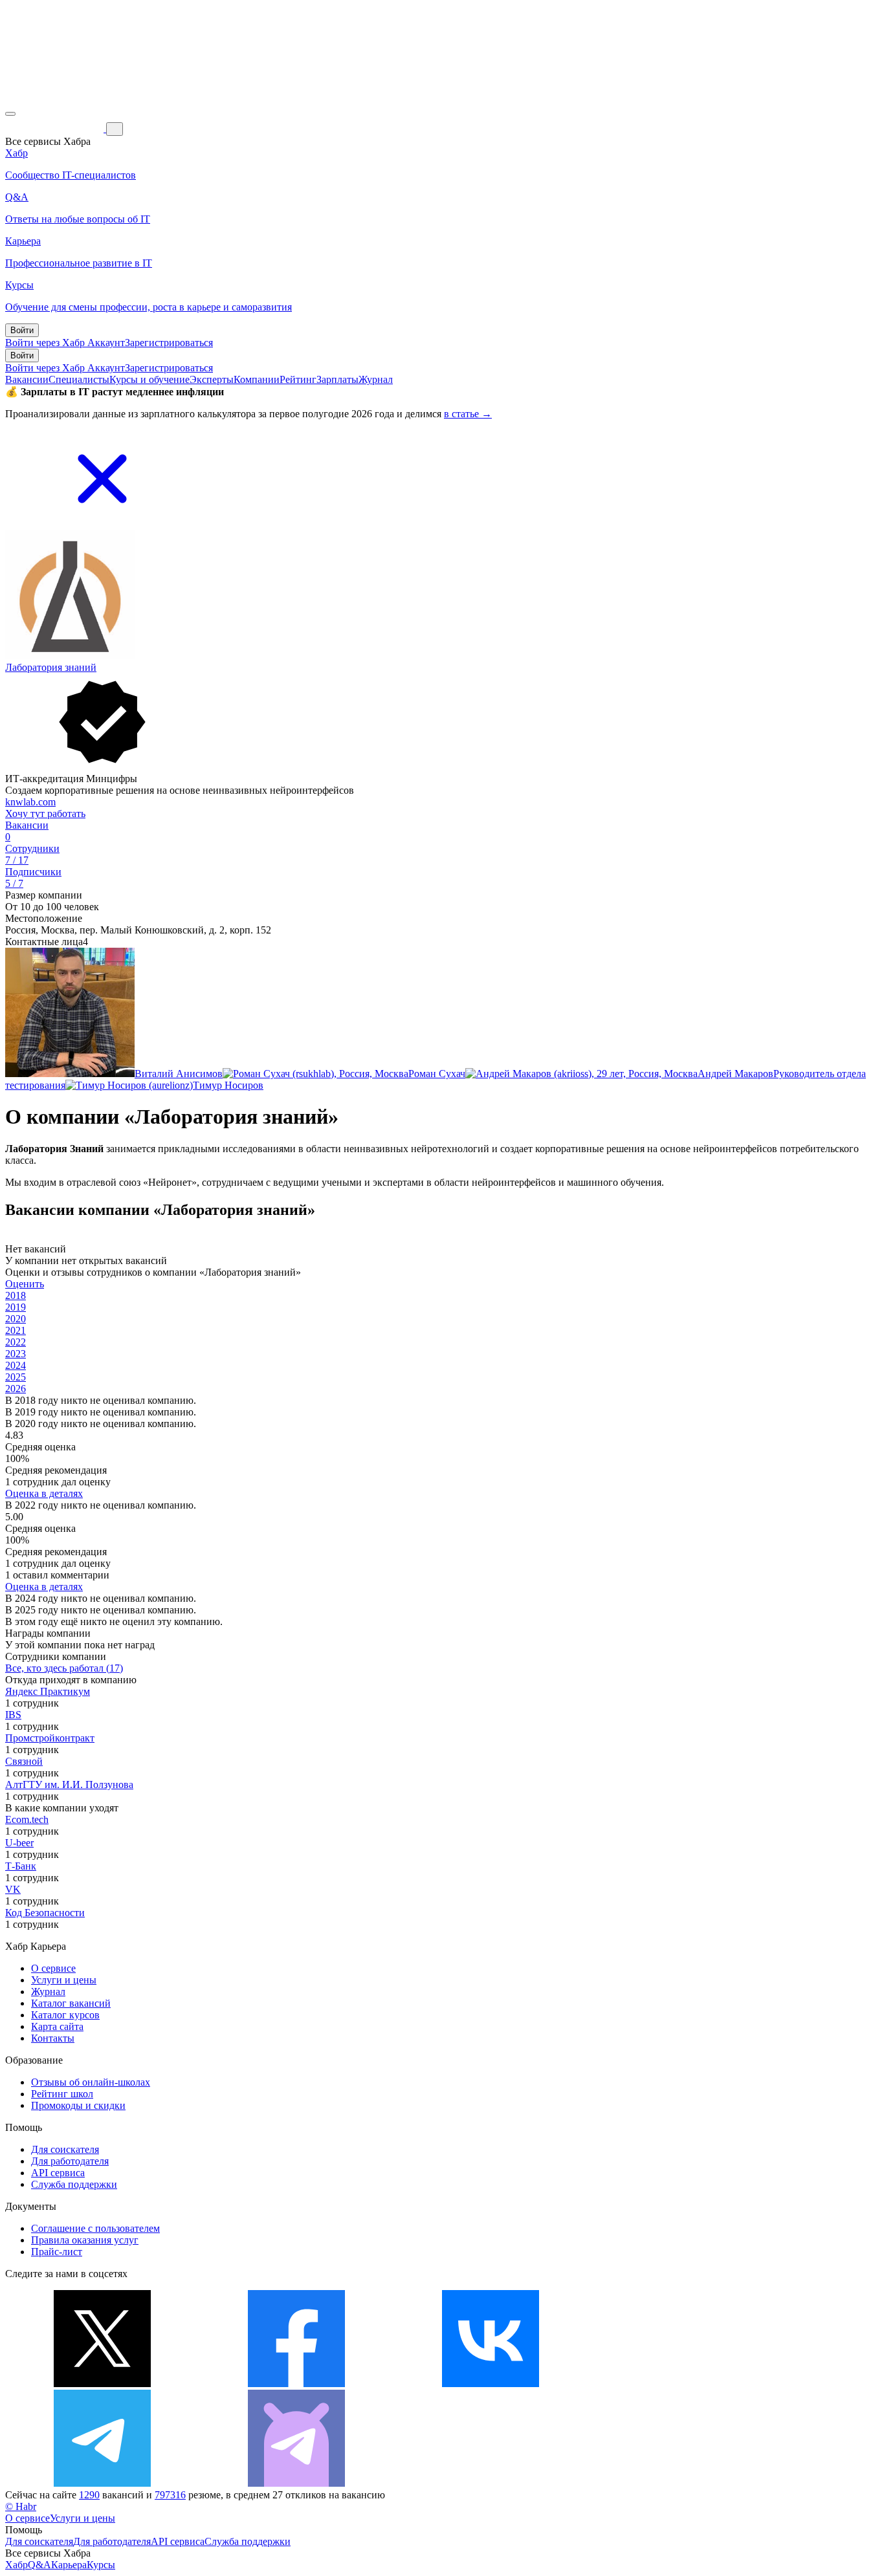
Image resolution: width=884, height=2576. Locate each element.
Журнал (376, 379)
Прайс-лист (57, 2252)
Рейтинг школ (62, 2094)
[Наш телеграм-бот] (296, 2483)
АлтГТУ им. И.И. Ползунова (69, 1785)
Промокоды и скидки (78, 2105)
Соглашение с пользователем (95, 2228)
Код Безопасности (45, 1913)
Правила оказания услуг (85, 2240)
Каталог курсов (65, 2015)
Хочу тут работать (45, 813)
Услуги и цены (64, 1980)
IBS (13, 1715)
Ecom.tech (27, 1819)
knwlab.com (30, 802)
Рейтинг (298, 379)
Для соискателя (65, 2149)
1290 (89, 2495)
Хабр (17, 2565)
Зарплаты (337, 379)
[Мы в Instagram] (685, 2384)
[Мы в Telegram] (102, 2483)
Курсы (101, 2565)
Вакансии (27, 379)
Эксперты (212, 379)
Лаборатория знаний (51, 667)
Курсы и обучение (149, 379)
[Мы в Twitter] (102, 2384)
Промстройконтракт (50, 1738)
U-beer (19, 1843)
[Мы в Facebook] (296, 2384)
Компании (257, 379)
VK (13, 1889)
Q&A (39, 2565)
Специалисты (79, 379)
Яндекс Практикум (48, 1691)
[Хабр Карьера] (56, 128)
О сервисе (53, 1968)
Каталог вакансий (71, 2003)
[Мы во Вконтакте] (491, 2384)
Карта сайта (57, 2026)
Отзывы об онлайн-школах (91, 2082)
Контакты (53, 2038)
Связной (24, 1761)
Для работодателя (70, 2161)
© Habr (21, 2506)
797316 (170, 2495)
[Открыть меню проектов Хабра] (10, 114)
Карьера (69, 2565)
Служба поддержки (74, 2184)
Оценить (25, 1284)
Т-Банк (21, 1866)
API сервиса (58, 2173)
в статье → (468, 414)
